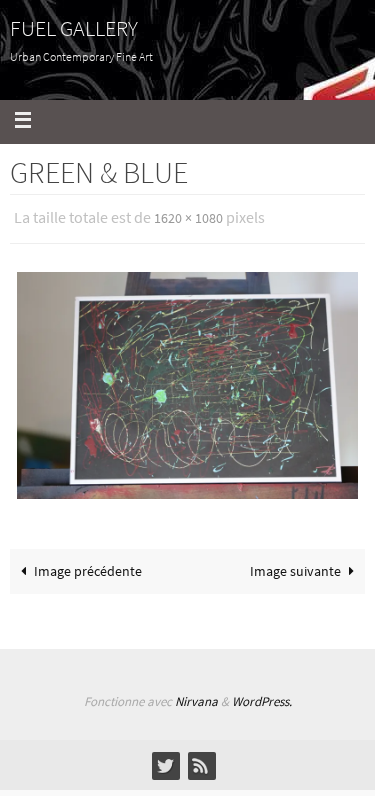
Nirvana (196, 696)
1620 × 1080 (188, 217)
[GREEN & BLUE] (187, 380)
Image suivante (295, 567)
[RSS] (201, 760)
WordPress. (262, 696)
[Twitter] (165, 760)
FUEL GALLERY (74, 28)
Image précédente (88, 567)
